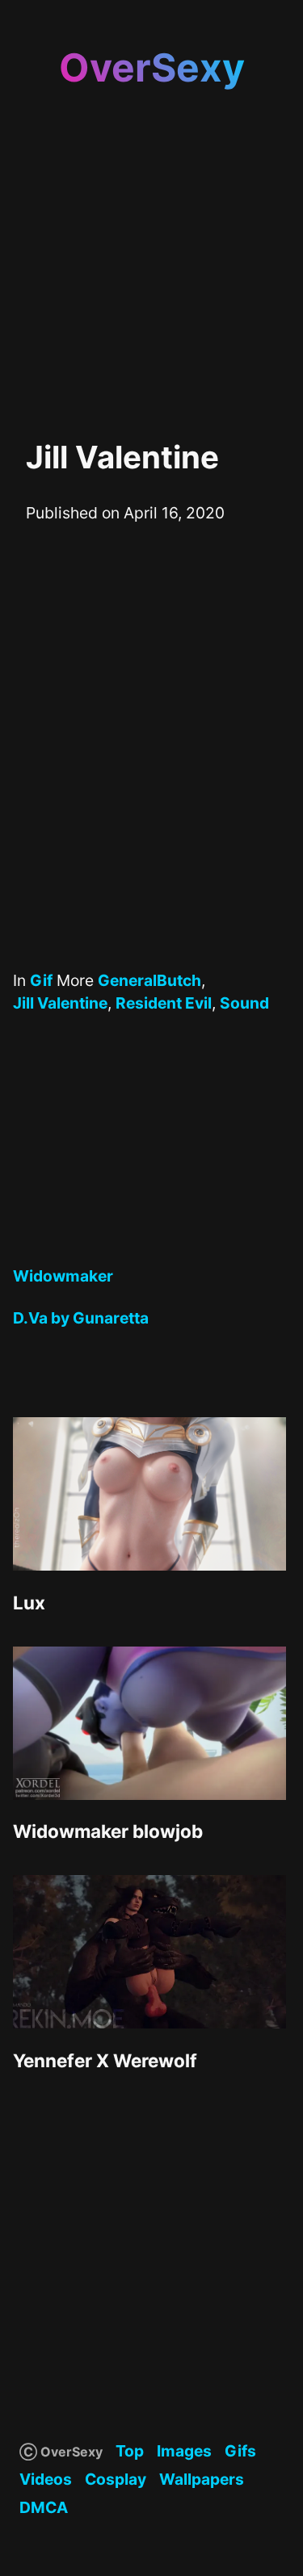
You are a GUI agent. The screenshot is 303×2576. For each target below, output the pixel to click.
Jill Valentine (60, 1003)
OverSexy (152, 67)
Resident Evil (164, 1003)
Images (184, 2451)
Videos (46, 2479)
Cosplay (116, 2479)
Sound (244, 1003)
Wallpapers (202, 2479)
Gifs (240, 2451)
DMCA (44, 2507)
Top (130, 2451)
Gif (41, 980)
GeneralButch (149, 980)
